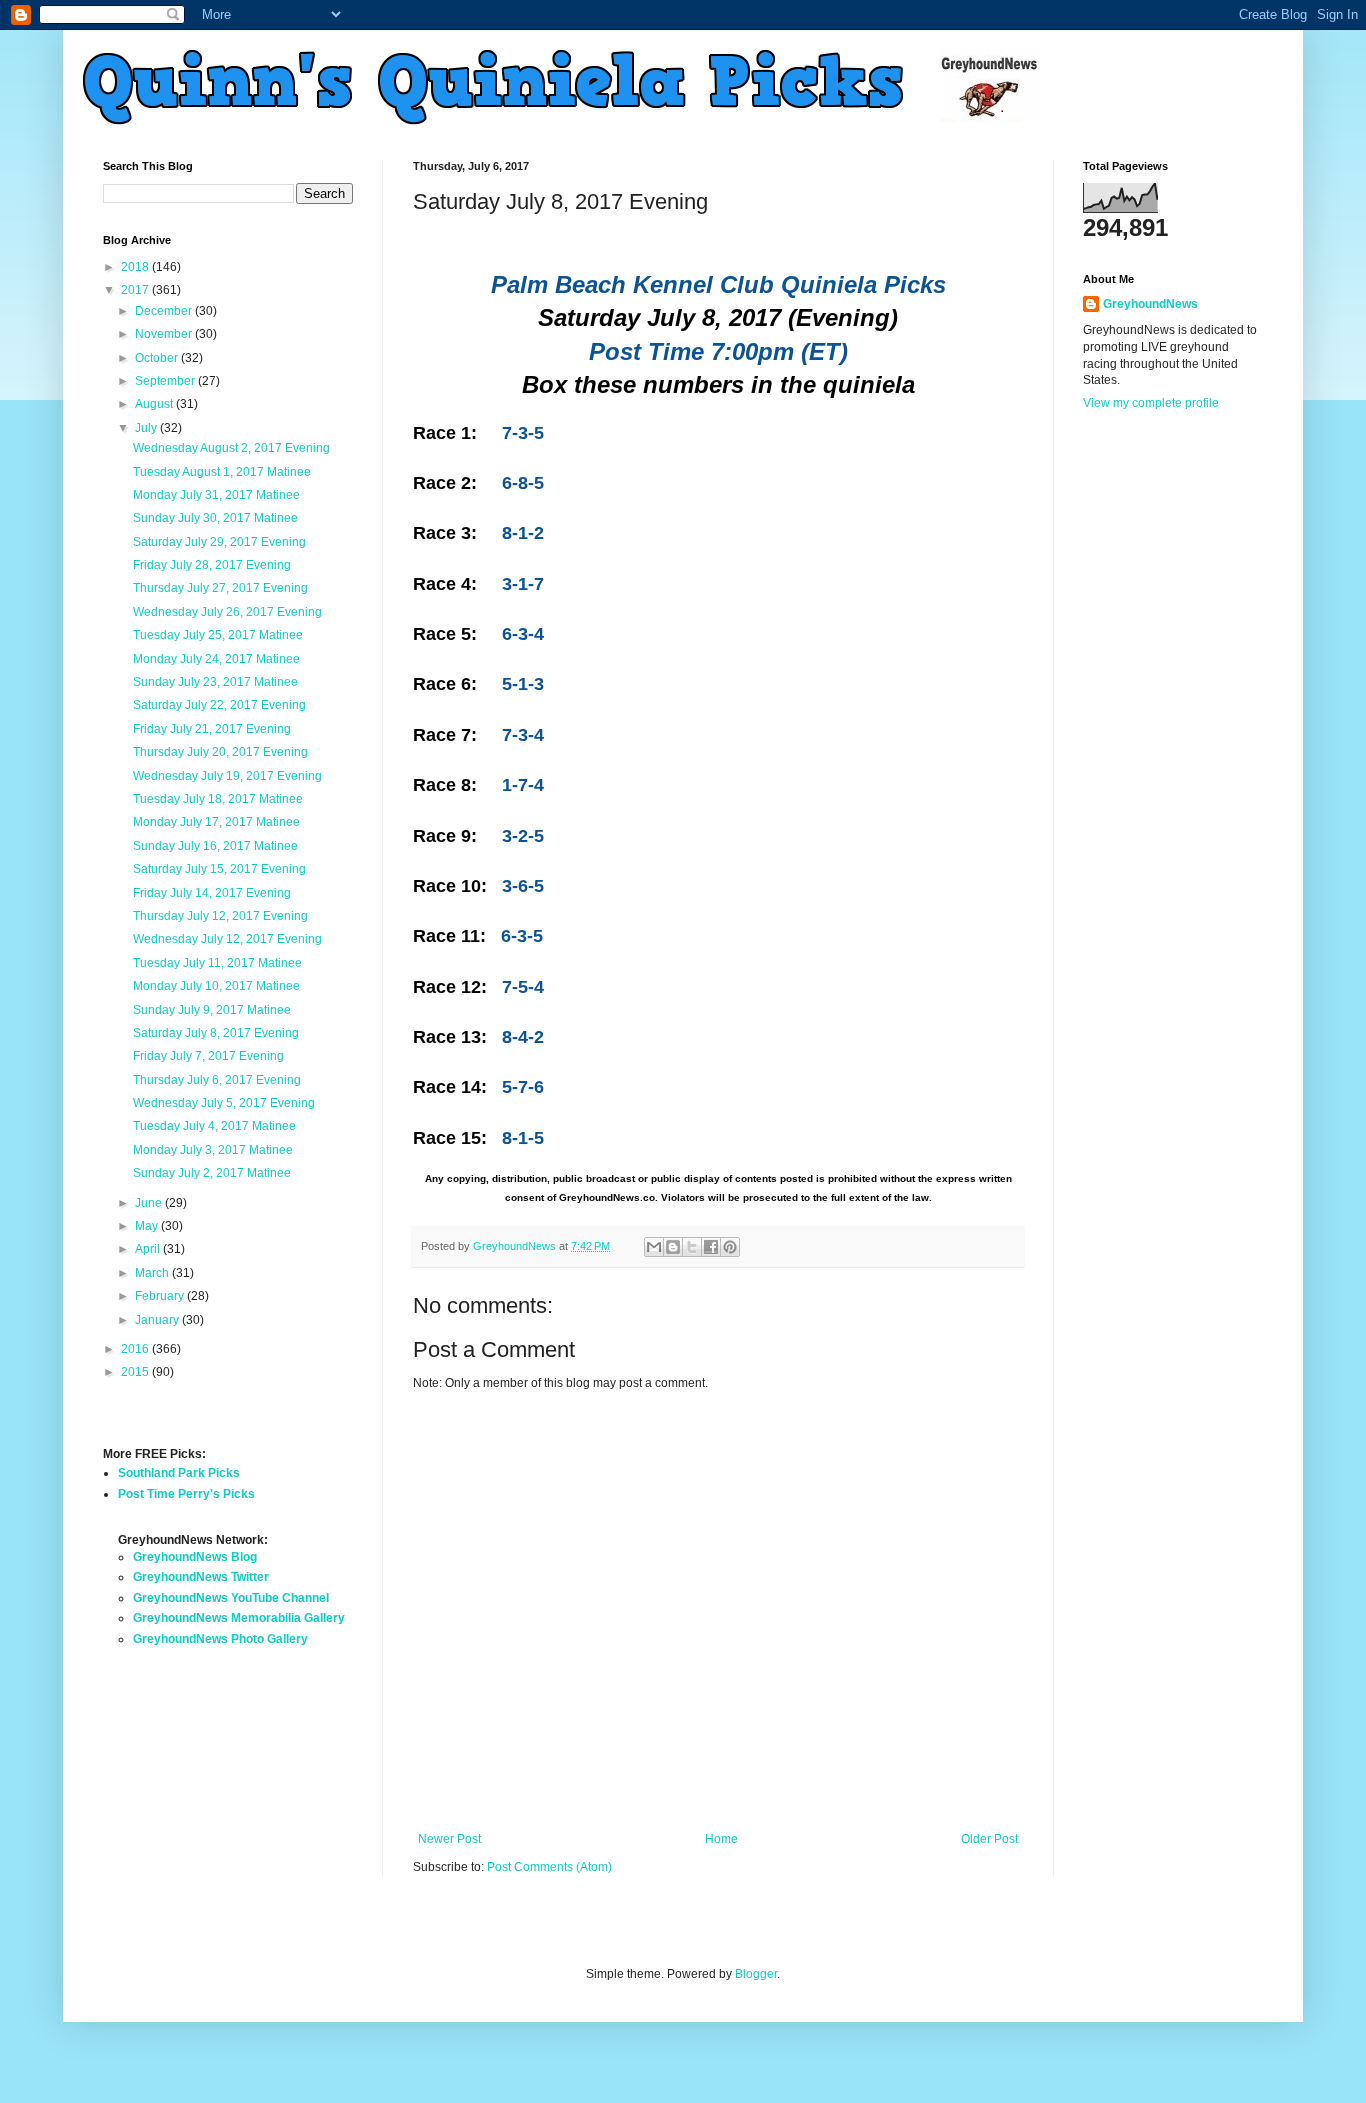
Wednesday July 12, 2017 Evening (227, 939)
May (148, 1226)
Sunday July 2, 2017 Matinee (212, 1173)
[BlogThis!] (673, 1247)
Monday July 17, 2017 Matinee (216, 822)
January (158, 1320)
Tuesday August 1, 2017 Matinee (222, 472)
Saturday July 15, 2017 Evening (219, 869)
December (165, 311)
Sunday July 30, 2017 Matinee (215, 518)
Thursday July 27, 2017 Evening (220, 588)
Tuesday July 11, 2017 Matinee (217, 963)
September (166, 381)
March (153, 1273)
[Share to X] (692, 1247)
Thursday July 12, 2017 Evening (220, 916)
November (165, 334)
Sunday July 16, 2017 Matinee (215, 846)
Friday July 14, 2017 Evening (212, 893)
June (150, 1203)
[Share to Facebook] (711, 1247)
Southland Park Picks (179, 1473)
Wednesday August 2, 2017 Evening (231, 448)
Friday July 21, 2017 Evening (212, 729)
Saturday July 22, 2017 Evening (219, 705)
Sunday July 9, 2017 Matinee (212, 1010)
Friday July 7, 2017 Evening (208, 1056)
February (161, 1296)
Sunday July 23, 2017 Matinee (215, 682)
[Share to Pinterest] (730, 1247)
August (155, 404)
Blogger (756, 1974)
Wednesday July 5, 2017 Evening (224, 1103)
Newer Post (449, 1839)
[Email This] (654, 1247)
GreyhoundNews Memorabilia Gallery (239, 1618)
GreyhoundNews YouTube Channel (231, 1598)
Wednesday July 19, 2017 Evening (227, 776)
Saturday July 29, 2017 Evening (219, 542)
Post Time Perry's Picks (186, 1494)
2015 (136, 1372)
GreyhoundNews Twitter (201, 1577)
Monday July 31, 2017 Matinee (216, 495)
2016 (136, 1349)
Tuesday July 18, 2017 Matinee (218, 799)
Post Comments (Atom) (549, 1867)
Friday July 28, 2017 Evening (212, 565)
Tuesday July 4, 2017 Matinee (214, 1126)
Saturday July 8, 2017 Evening (216, 1033)
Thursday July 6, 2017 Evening (217, 1080)
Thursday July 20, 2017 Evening (220, 752)
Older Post (989, 1839)
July (147, 428)
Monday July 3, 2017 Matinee (213, 1150)
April (149, 1249)
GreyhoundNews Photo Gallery (220, 1639)
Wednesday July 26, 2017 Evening (227, 612)
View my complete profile (1151, 403)
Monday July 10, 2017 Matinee (216, 986)
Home (721, 1839)
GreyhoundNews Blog (195, 1557)
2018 (136, 267)
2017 (136, 290)
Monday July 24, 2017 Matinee (216, 659)
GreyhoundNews (1150, 304)
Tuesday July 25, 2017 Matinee (218, 635)
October (158, 358)
